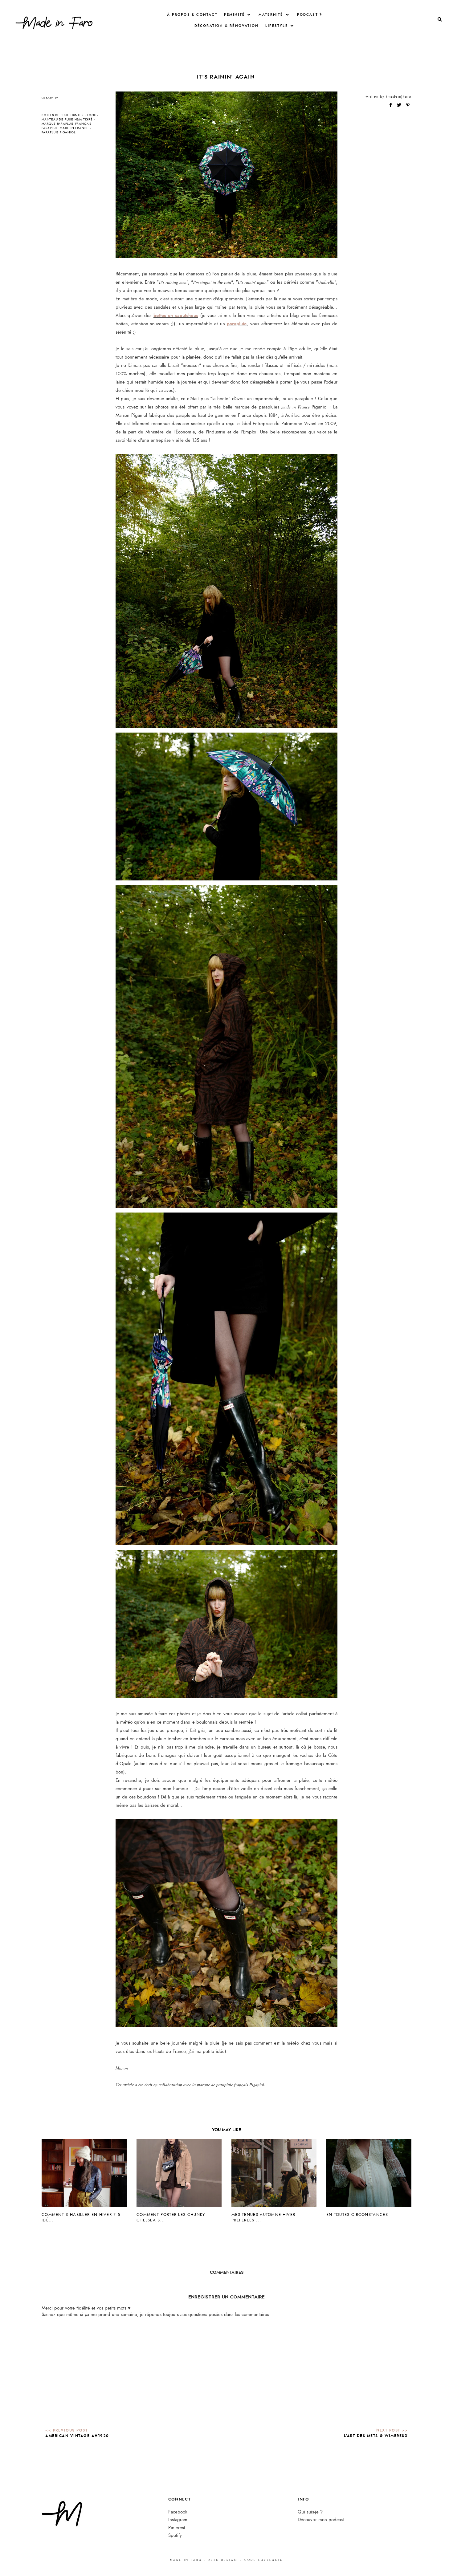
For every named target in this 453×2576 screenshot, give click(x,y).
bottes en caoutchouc (176, 315)
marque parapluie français (67, 124)
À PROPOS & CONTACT (192, 15)
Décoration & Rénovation (227, 26)
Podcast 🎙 (310, 15)
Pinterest (177, 2528)
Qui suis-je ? (310, 2512)
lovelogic (271, 2560)
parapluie (237, 324)
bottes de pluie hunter (63, 115)
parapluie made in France (65, 128)
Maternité (271, 15)
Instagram (178, 2520)
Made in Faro (186, 2560)
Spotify (175, 2535)
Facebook (178, 2512)
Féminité (234, 15)
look (92, 115)
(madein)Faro (399, 96)
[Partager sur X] (400, 105)
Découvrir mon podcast (321, 2520)
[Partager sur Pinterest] (408, 105)
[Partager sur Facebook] (391, 105)
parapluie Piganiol (59, 132)
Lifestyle (277, 26)
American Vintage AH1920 (77, 2436)
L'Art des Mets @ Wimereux (376, 2436)
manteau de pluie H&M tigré (67, 120)
